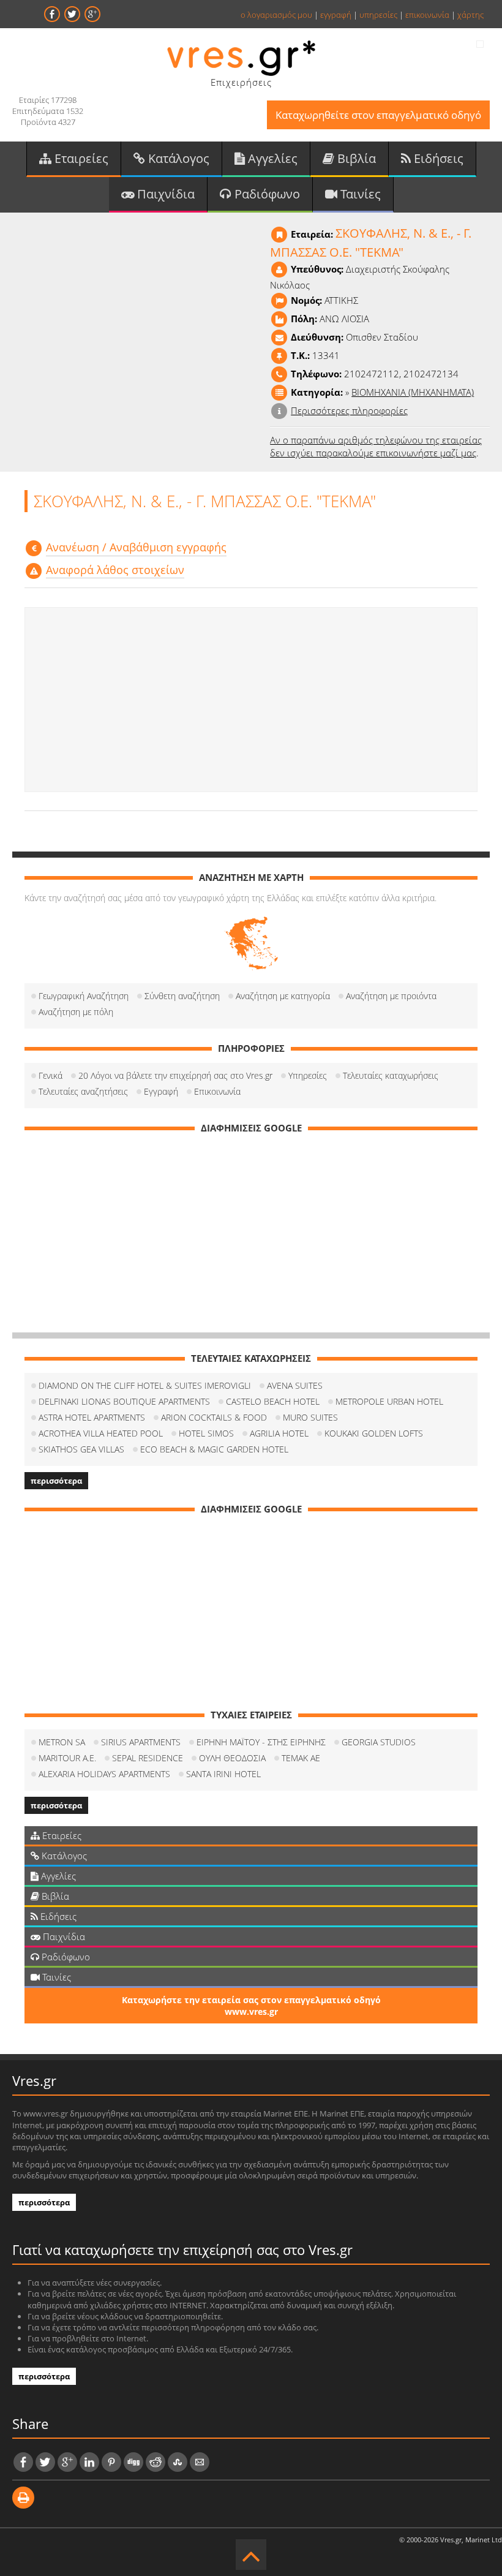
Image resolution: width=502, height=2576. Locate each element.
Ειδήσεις (437, 158)
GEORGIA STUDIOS (379, 1742)
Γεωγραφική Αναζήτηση (84, 996)
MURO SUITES (310, 1417)
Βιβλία (355, 158)
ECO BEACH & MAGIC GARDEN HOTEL (214, 1449)
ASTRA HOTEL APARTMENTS (92, 1417)
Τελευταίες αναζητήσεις (83, 1091)
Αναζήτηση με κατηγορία (283, 996)
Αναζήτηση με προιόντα (391, 996)
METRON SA (62, 1742)
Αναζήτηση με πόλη (76, 1012)
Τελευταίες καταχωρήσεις (391, 1075)
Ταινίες (359, 194)
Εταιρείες (80, 158)
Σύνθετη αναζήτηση (182, 996)
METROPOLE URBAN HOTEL (389, 1401)
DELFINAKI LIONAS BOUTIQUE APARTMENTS (124, 1401)
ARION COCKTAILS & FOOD (214, 1417)
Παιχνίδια (164, 194)
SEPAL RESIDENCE (148, 1758)
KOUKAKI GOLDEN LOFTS (374, 1433)
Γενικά (51, 1075)
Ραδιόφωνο (266, 194)
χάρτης (470, 15)
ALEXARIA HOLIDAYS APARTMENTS (104, 1774)
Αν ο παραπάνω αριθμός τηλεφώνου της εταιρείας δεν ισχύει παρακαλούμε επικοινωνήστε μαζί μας (376, 446)
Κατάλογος (177, 158)
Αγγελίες (271, 158)
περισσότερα (56, 1481)
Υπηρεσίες (308, 1075)
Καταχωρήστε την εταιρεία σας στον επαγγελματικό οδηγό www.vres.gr (251, 2006)
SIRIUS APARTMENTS (141, 1742)
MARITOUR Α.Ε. (67, 1758)
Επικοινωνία (217, 1091)
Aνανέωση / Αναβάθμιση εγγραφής (136, 547)
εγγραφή (336, 15)
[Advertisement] (251, 700)
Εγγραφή (161, 1091)
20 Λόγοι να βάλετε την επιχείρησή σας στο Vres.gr (175, 1075)
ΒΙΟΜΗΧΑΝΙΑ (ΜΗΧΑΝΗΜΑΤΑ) (413, 392)
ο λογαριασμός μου (276, 15)
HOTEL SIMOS (206, 1433)
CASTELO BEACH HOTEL (273, 1401)
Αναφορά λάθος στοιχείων (115, 570)
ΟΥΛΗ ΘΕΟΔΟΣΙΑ (232, 1758)
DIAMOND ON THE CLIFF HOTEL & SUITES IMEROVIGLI (145, 1385)
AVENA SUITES (295, 1385)
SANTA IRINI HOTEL (223, 1774)
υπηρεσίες (378, 15)
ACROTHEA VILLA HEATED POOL (101, 1433)
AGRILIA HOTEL (279, 1433)
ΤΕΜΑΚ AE (301, 1758)
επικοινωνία (427, 15)
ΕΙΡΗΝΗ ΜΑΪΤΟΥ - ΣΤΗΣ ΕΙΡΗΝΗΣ (261, 1742)
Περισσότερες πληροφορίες (349, 410)
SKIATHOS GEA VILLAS (81, 1449)
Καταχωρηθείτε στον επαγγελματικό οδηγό (378, 115)
